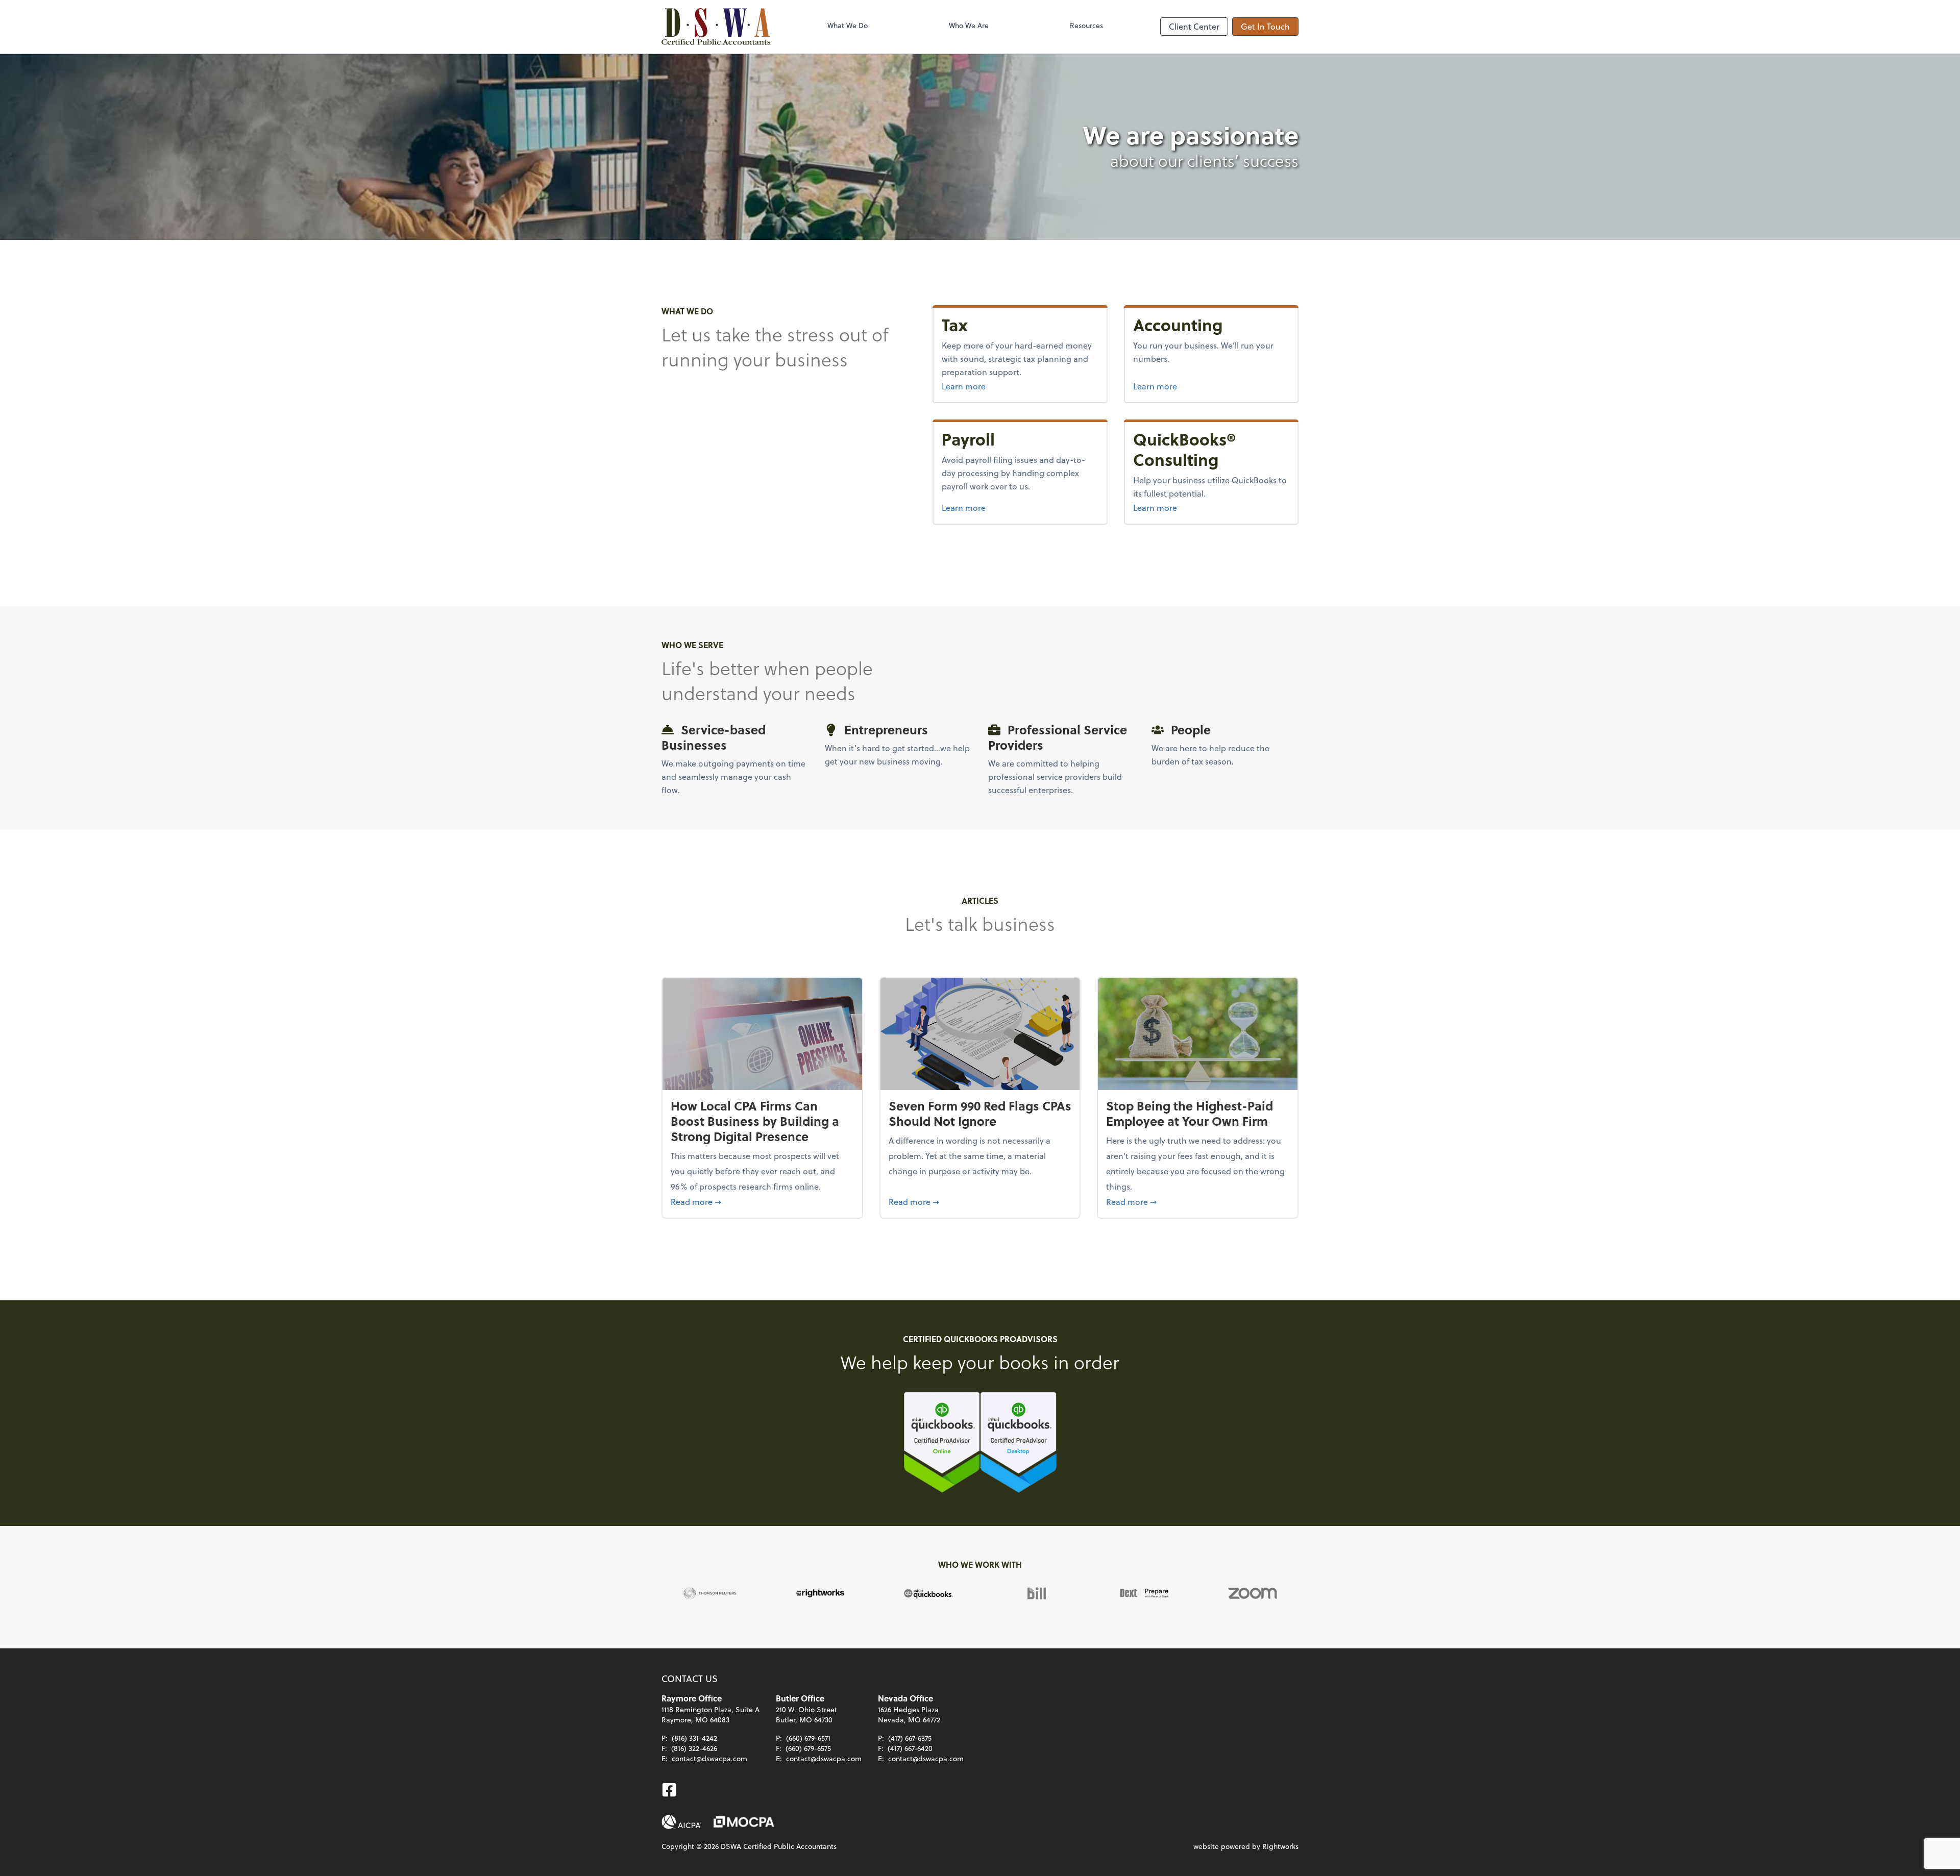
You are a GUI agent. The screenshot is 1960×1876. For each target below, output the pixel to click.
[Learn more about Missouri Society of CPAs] (744, 1822)
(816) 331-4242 (694, 1738)
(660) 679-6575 (808, 1748)
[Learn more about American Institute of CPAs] (681, 1822)
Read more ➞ (762, 1201)
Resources (1086, 25)
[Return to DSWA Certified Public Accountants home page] (716, 27)
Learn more (1020, 386)
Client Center (1194, 26)
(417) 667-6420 (910, 1748)
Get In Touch (1265, 26)
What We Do (848, 25)
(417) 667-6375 (910, 1738)
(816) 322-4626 (694, 1748)
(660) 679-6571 (808, 1738)
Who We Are (969, 25)
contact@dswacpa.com (709, 1758)
